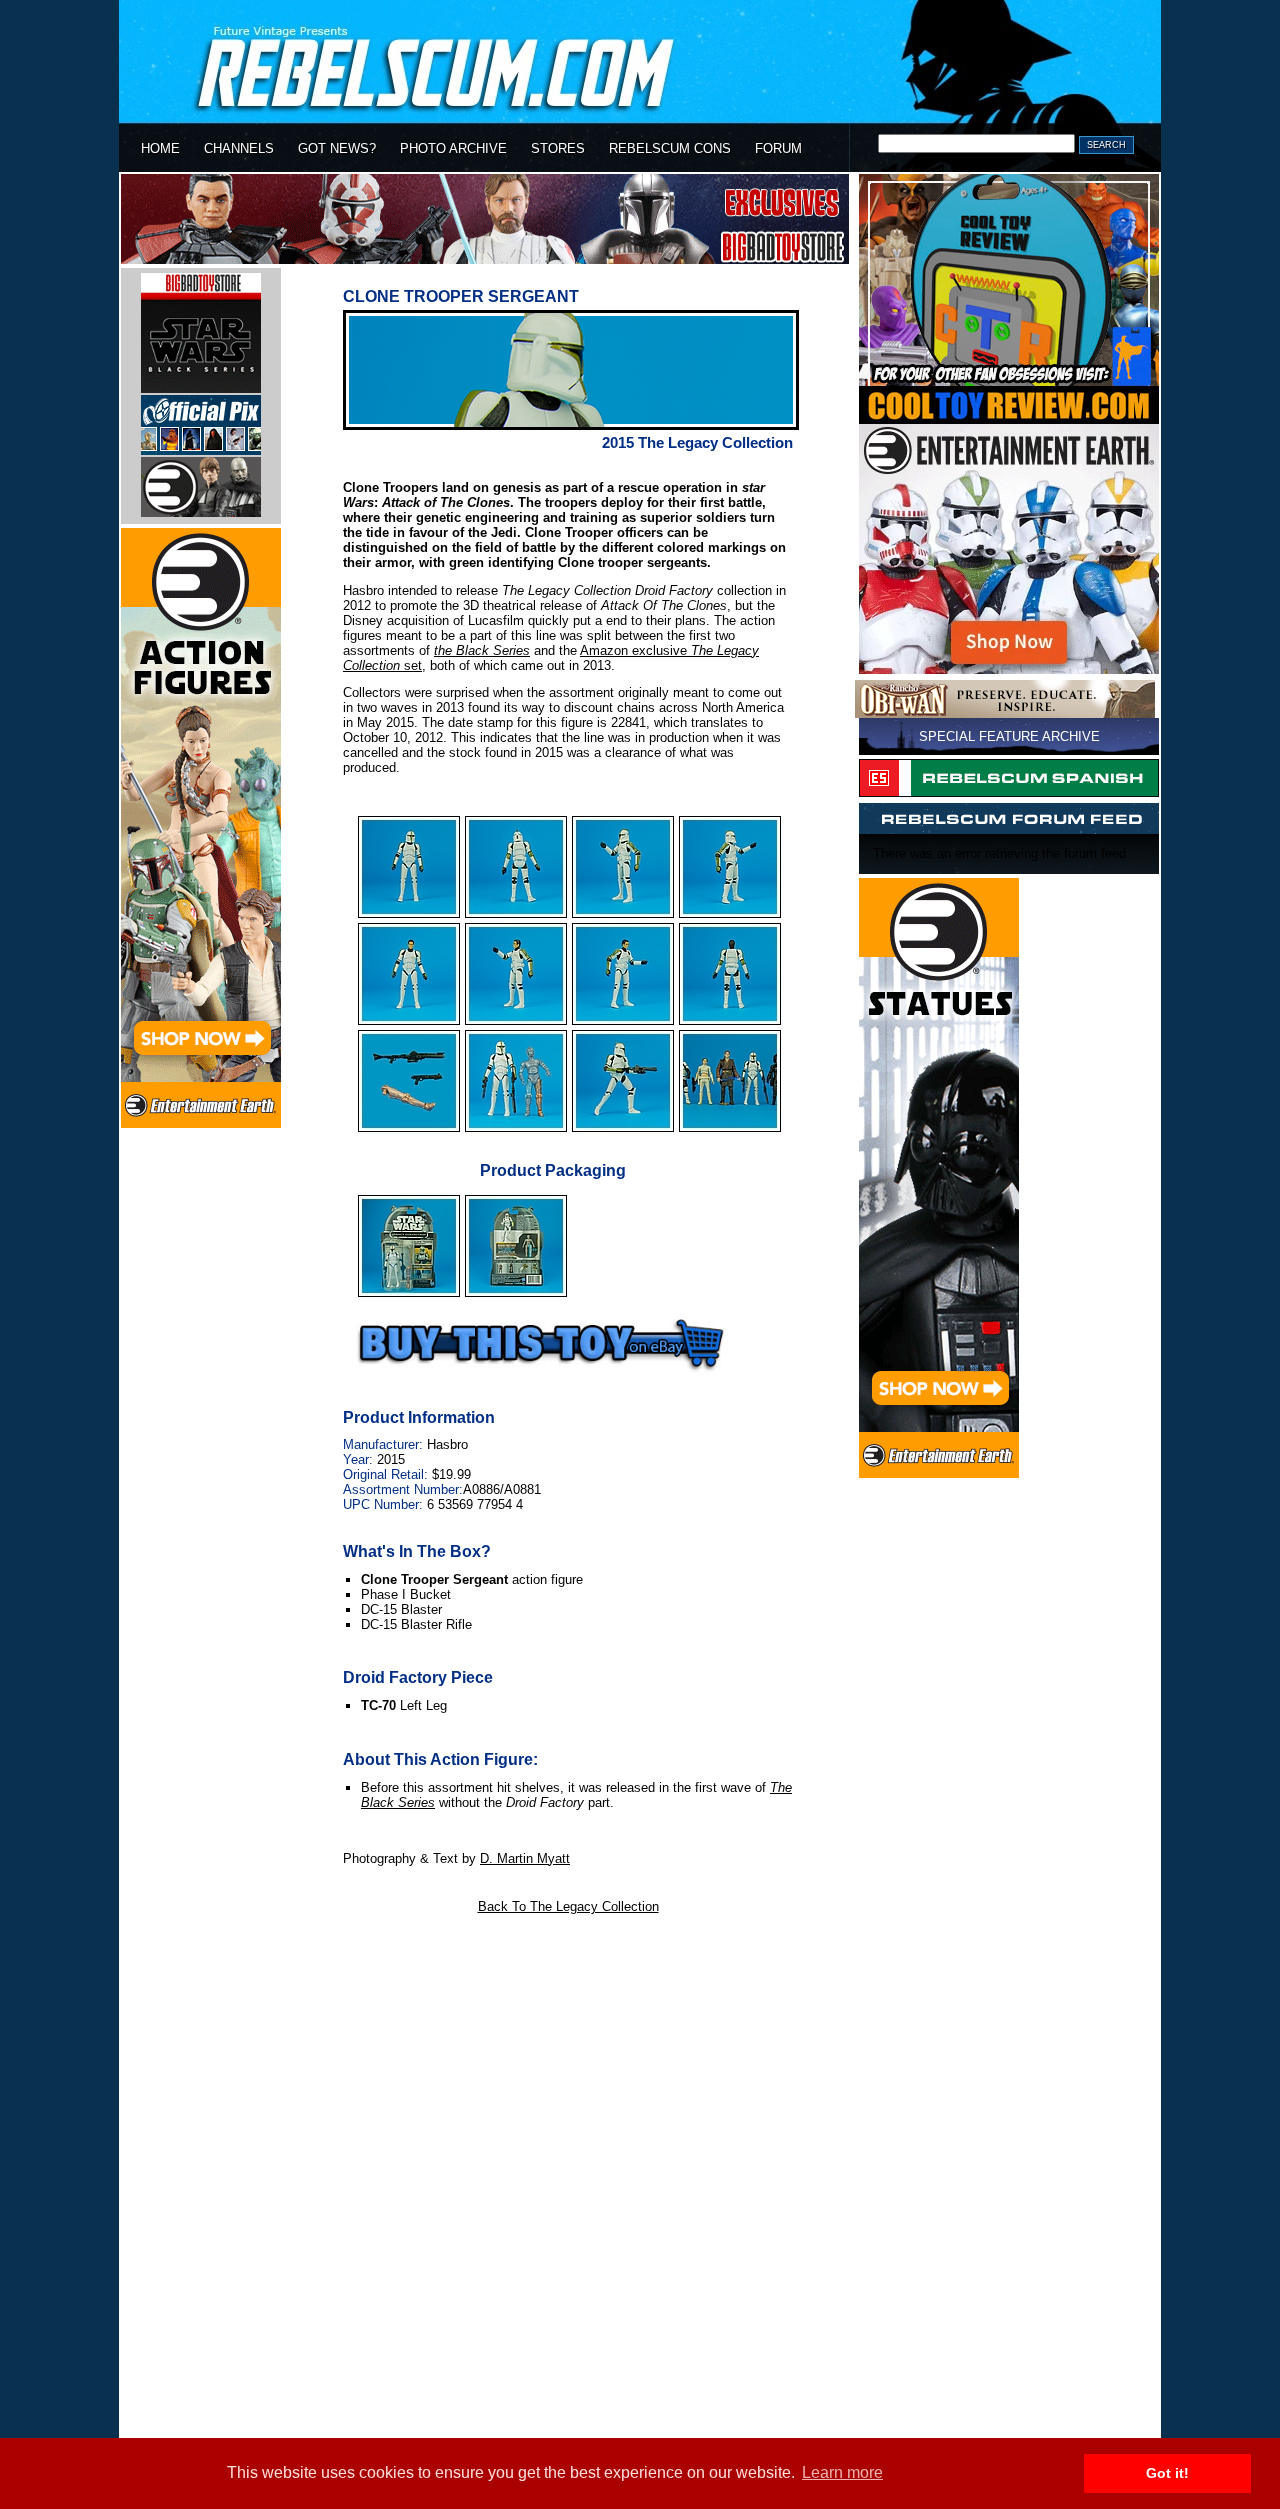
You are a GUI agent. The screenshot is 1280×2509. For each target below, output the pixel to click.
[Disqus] (567, 2177)
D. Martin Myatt (525, 1858)
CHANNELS (239, 148)
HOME (160, 148)
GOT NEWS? (337, 148)
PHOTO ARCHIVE (453, 148)
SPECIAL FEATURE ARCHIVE (1009, 736)
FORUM (778, 148)
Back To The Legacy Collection (568, 1906)
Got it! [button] (1167, 2473)
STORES (558, 148)
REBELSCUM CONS (670, 148)
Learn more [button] (842, 2472)
